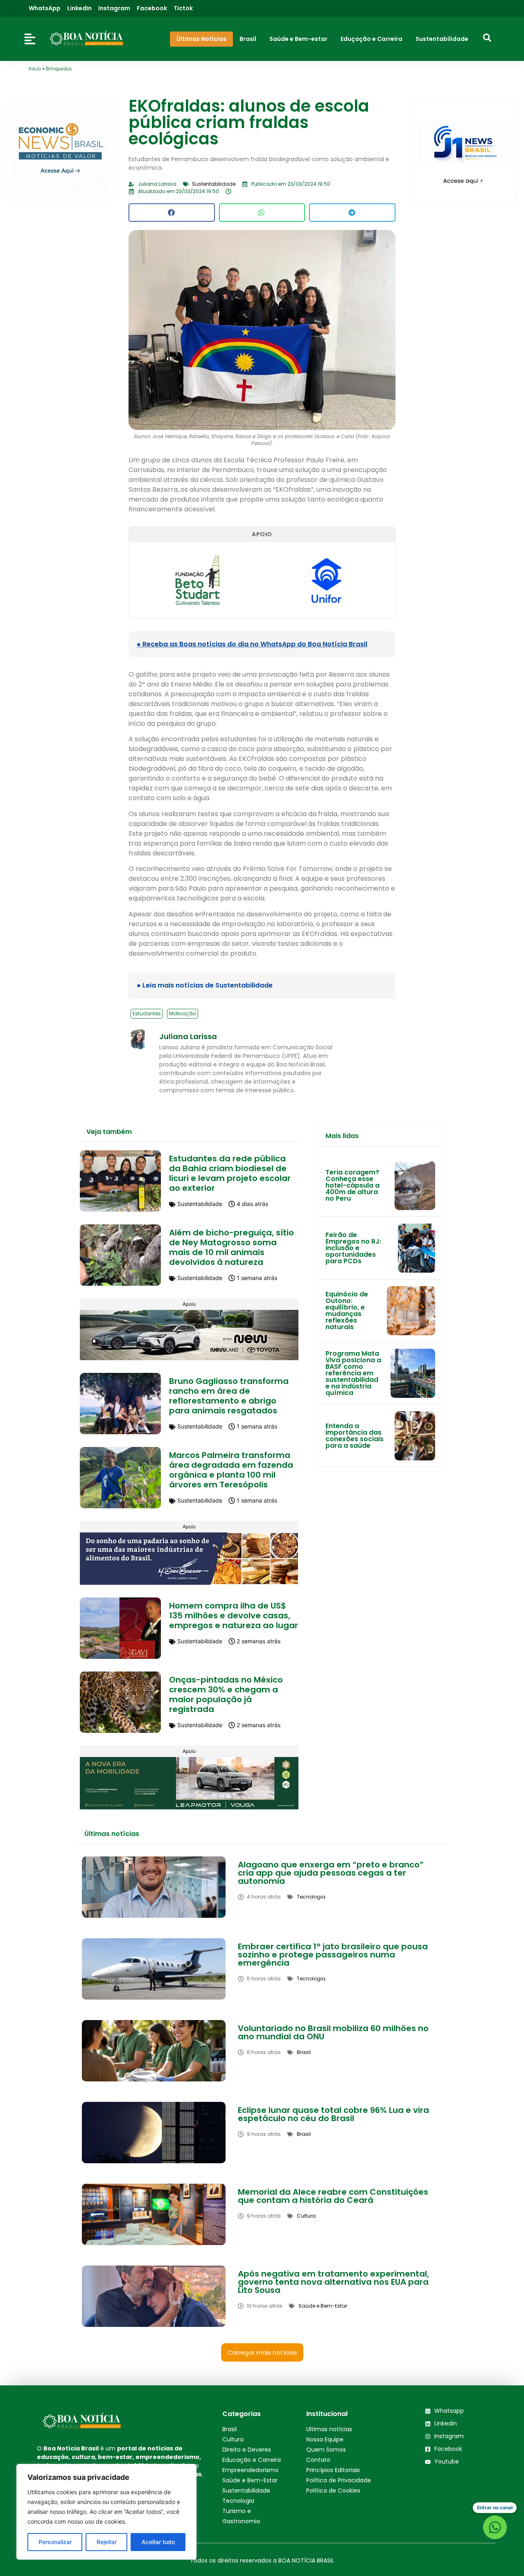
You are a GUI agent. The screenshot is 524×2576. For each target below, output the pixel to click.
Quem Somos (326, 2450)
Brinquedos (59, 69)
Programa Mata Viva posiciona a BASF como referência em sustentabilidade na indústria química (353, 1373)
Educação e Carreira (252, 2460)
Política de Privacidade (339, 2480)
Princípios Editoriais (333, 2470)
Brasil (229, 2429)
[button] (172, 213)
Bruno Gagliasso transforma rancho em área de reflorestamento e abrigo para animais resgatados (229, 1396)
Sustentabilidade (246, 2491)
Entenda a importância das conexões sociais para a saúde (355, 1436)
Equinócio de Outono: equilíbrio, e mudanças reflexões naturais (347, 1310)
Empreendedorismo (251, 2470)
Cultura (233, 2439)
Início (35, 69)
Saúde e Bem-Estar (250, 2480)
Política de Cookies (333, 2491)
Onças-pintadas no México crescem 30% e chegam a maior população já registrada (226, 1694)
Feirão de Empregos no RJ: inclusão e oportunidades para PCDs (353, 1248)
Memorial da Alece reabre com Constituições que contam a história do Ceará (333, 2196)
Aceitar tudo (158, 2542)
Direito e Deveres (247, 2450)
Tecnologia (238, 2501)
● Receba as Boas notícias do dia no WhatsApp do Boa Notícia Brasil (252, 644)
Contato (318, 2460)
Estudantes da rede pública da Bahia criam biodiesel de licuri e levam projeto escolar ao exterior (230, 1173)
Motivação (183, 1014)
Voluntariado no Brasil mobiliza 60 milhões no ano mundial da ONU (333, 2032)
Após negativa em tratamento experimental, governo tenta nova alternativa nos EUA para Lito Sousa (333, 2282)
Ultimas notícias (329, 2429)
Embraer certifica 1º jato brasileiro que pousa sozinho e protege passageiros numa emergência (333, 1955)
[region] (106, 2512)
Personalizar (55, 2542)
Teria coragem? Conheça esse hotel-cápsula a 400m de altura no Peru (352, 1185)
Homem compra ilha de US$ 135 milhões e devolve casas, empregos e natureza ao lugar (234, 1615)
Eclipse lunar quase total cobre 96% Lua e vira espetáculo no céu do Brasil (333, 2114)
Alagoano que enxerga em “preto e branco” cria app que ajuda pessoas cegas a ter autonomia (331, 1873)
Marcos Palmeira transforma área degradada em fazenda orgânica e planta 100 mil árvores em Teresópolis (231, 1470)
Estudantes (147, 1014)
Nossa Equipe (325, 2439)
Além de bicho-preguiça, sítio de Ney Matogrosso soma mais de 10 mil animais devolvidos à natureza (232, 1247)
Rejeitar (107, 2542)
